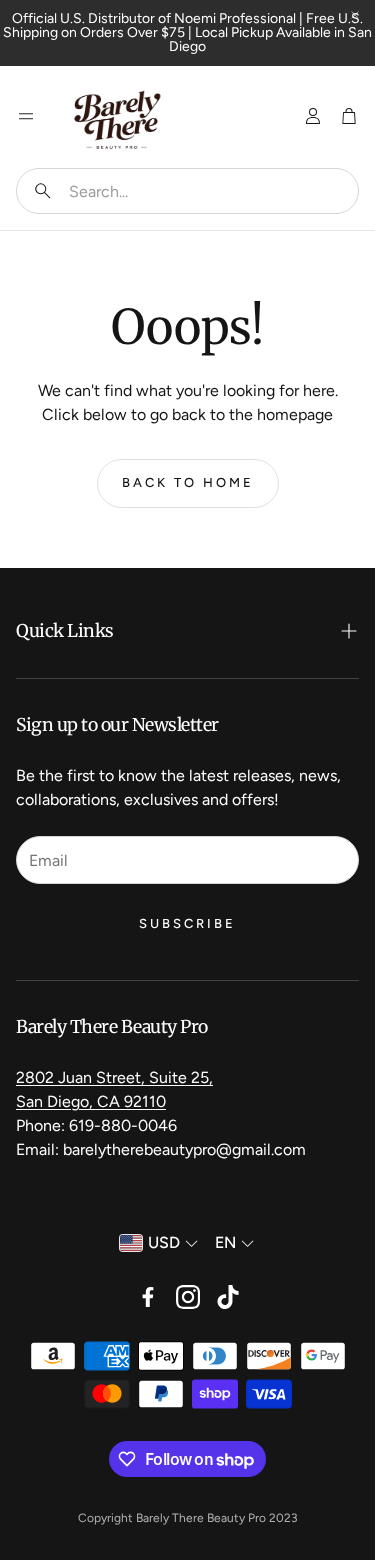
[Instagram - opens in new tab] (188, 1297)
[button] (187, 191)
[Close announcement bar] (355, 15)
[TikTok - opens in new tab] (228, 1297)
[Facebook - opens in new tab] (148, 1297)
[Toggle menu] (26, 116)
